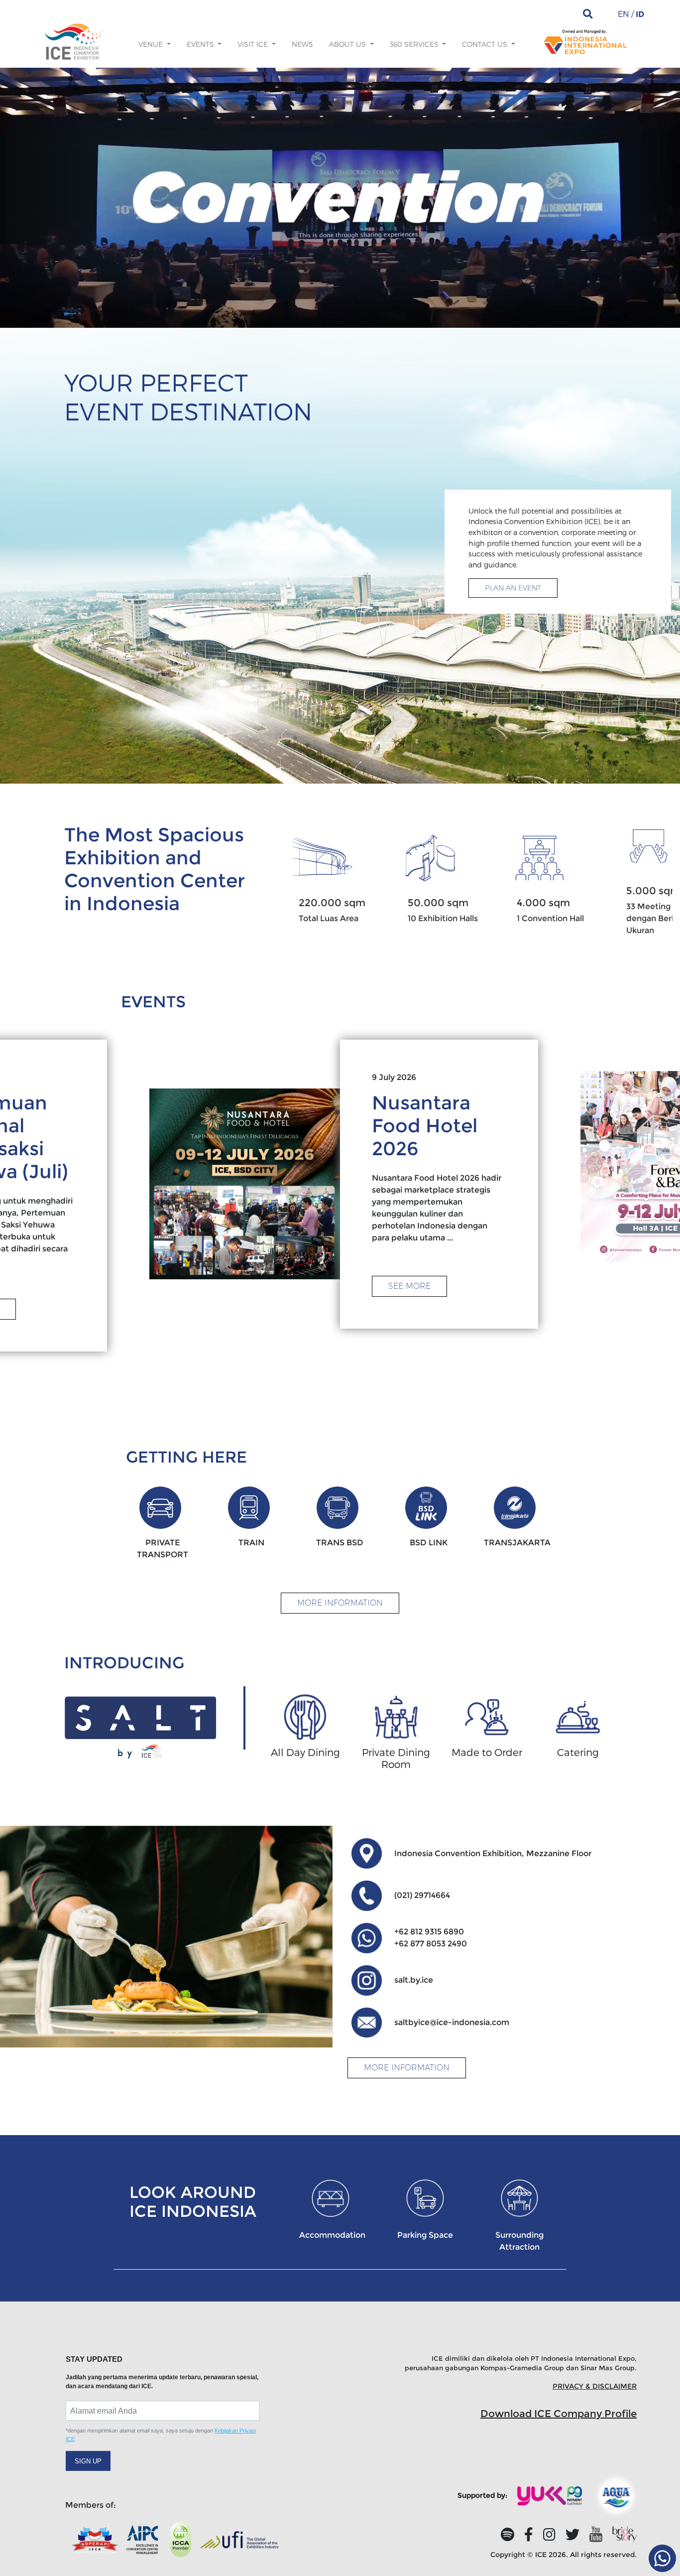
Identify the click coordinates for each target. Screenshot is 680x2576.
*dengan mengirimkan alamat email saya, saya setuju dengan (161, 2435)
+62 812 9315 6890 (429, 1932)
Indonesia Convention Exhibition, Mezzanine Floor (493, 1853)
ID (640, 14)
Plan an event (513, 588)
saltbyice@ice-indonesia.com (452, 2022)
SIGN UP (88, 2461)
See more (409, 1286)
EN (623, 14)
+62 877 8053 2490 (431, 1944)
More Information (340, 1603)
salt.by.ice (414, 1980)
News (302, 44)
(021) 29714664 (422, 1895)
